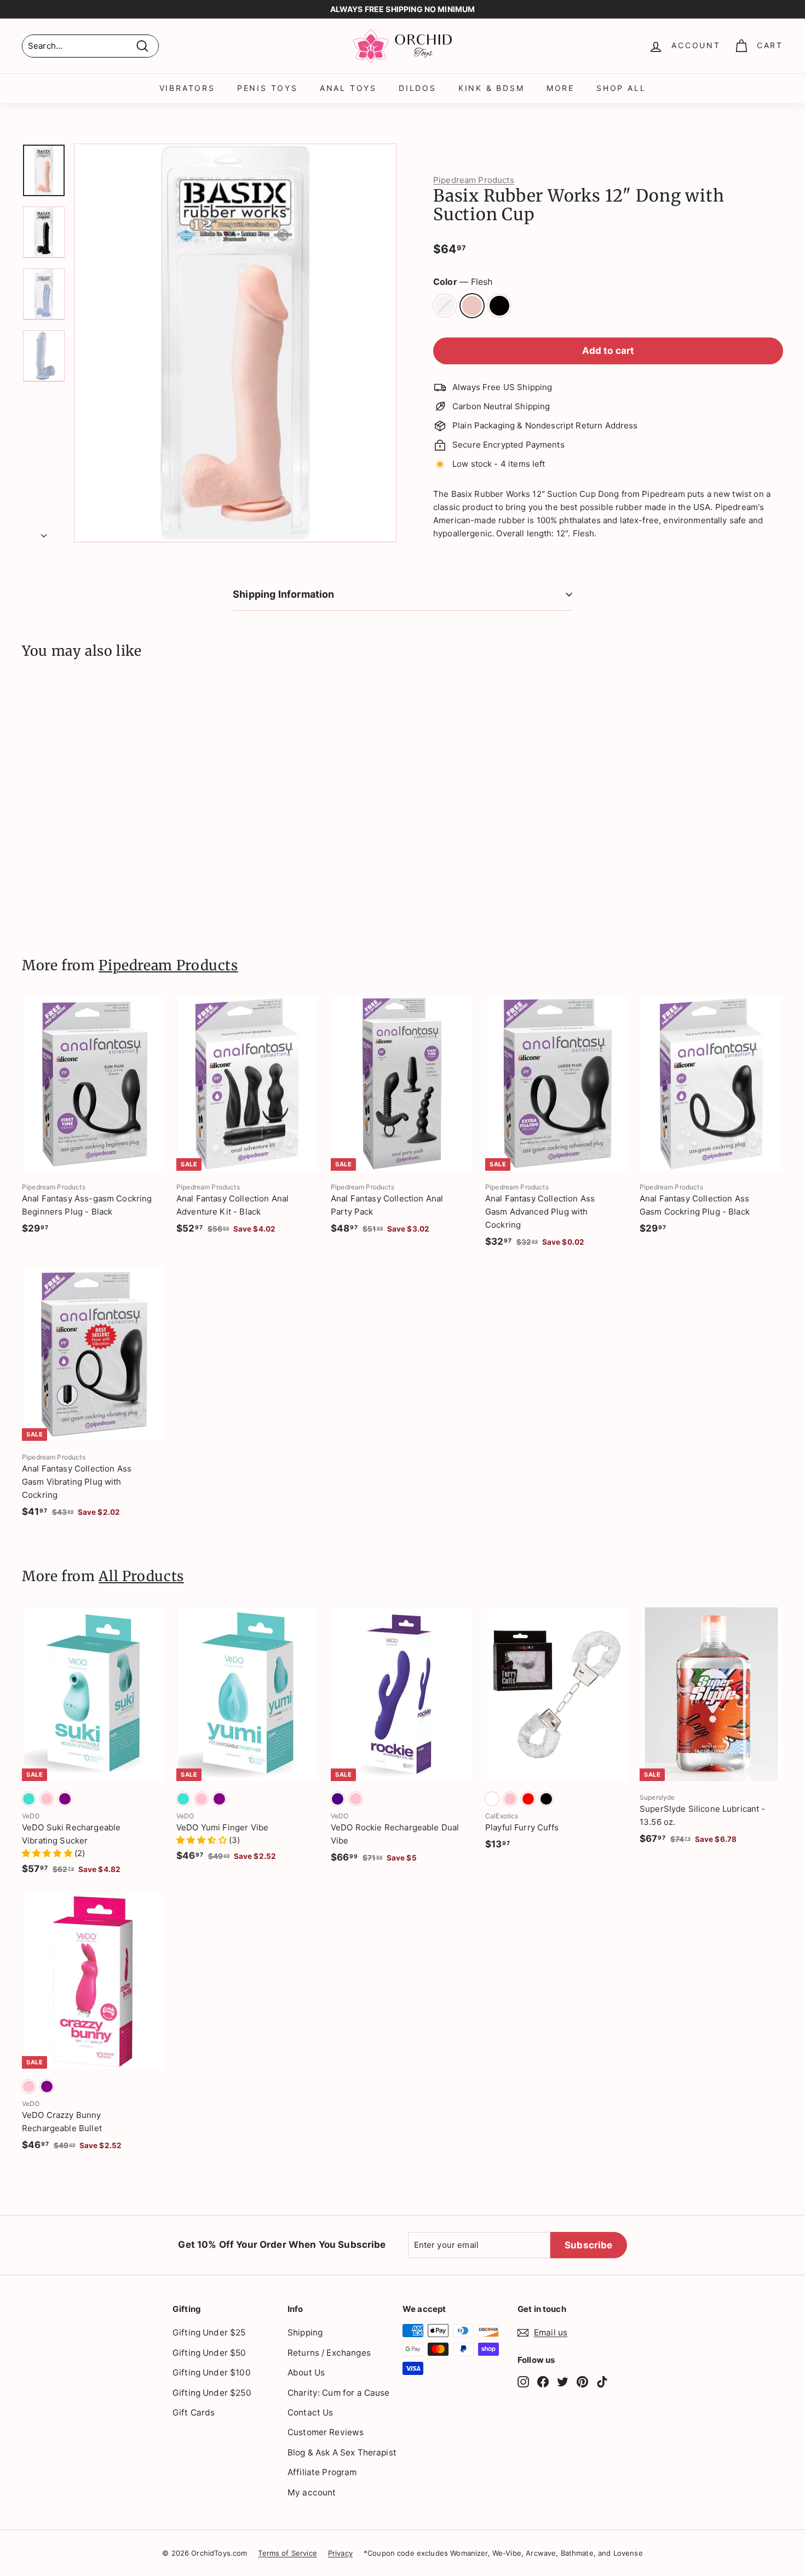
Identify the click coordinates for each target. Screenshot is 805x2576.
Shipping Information (284, 594)
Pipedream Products (474, 180)
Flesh (472, 306)
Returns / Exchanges (329, 2353)
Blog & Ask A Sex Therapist (342, 2452)
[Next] (44, 533)
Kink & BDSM (491, 88)
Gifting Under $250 (212, 2393)
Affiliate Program (322, 2472)
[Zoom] (235, 343)
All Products (141, 1576)
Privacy (340, 2553)
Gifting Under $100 (212, 2372)
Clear (445, 306)
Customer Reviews (326, 2432)
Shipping (305, 2332)
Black (499, 306)
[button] (48, 1853)
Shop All (621, 88)
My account (312, 2492)
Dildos (418, 88)
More (560, 88)
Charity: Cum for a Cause (339, 2393)
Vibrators (187, 88)
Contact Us (311, 2412)
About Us (306, 2372)
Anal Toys (348, 88)
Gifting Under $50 (209, 2353)
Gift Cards (194, 2412)
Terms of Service (287, 2553)
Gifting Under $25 (209, 2332)
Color (463, 282)
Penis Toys (268, 88)
